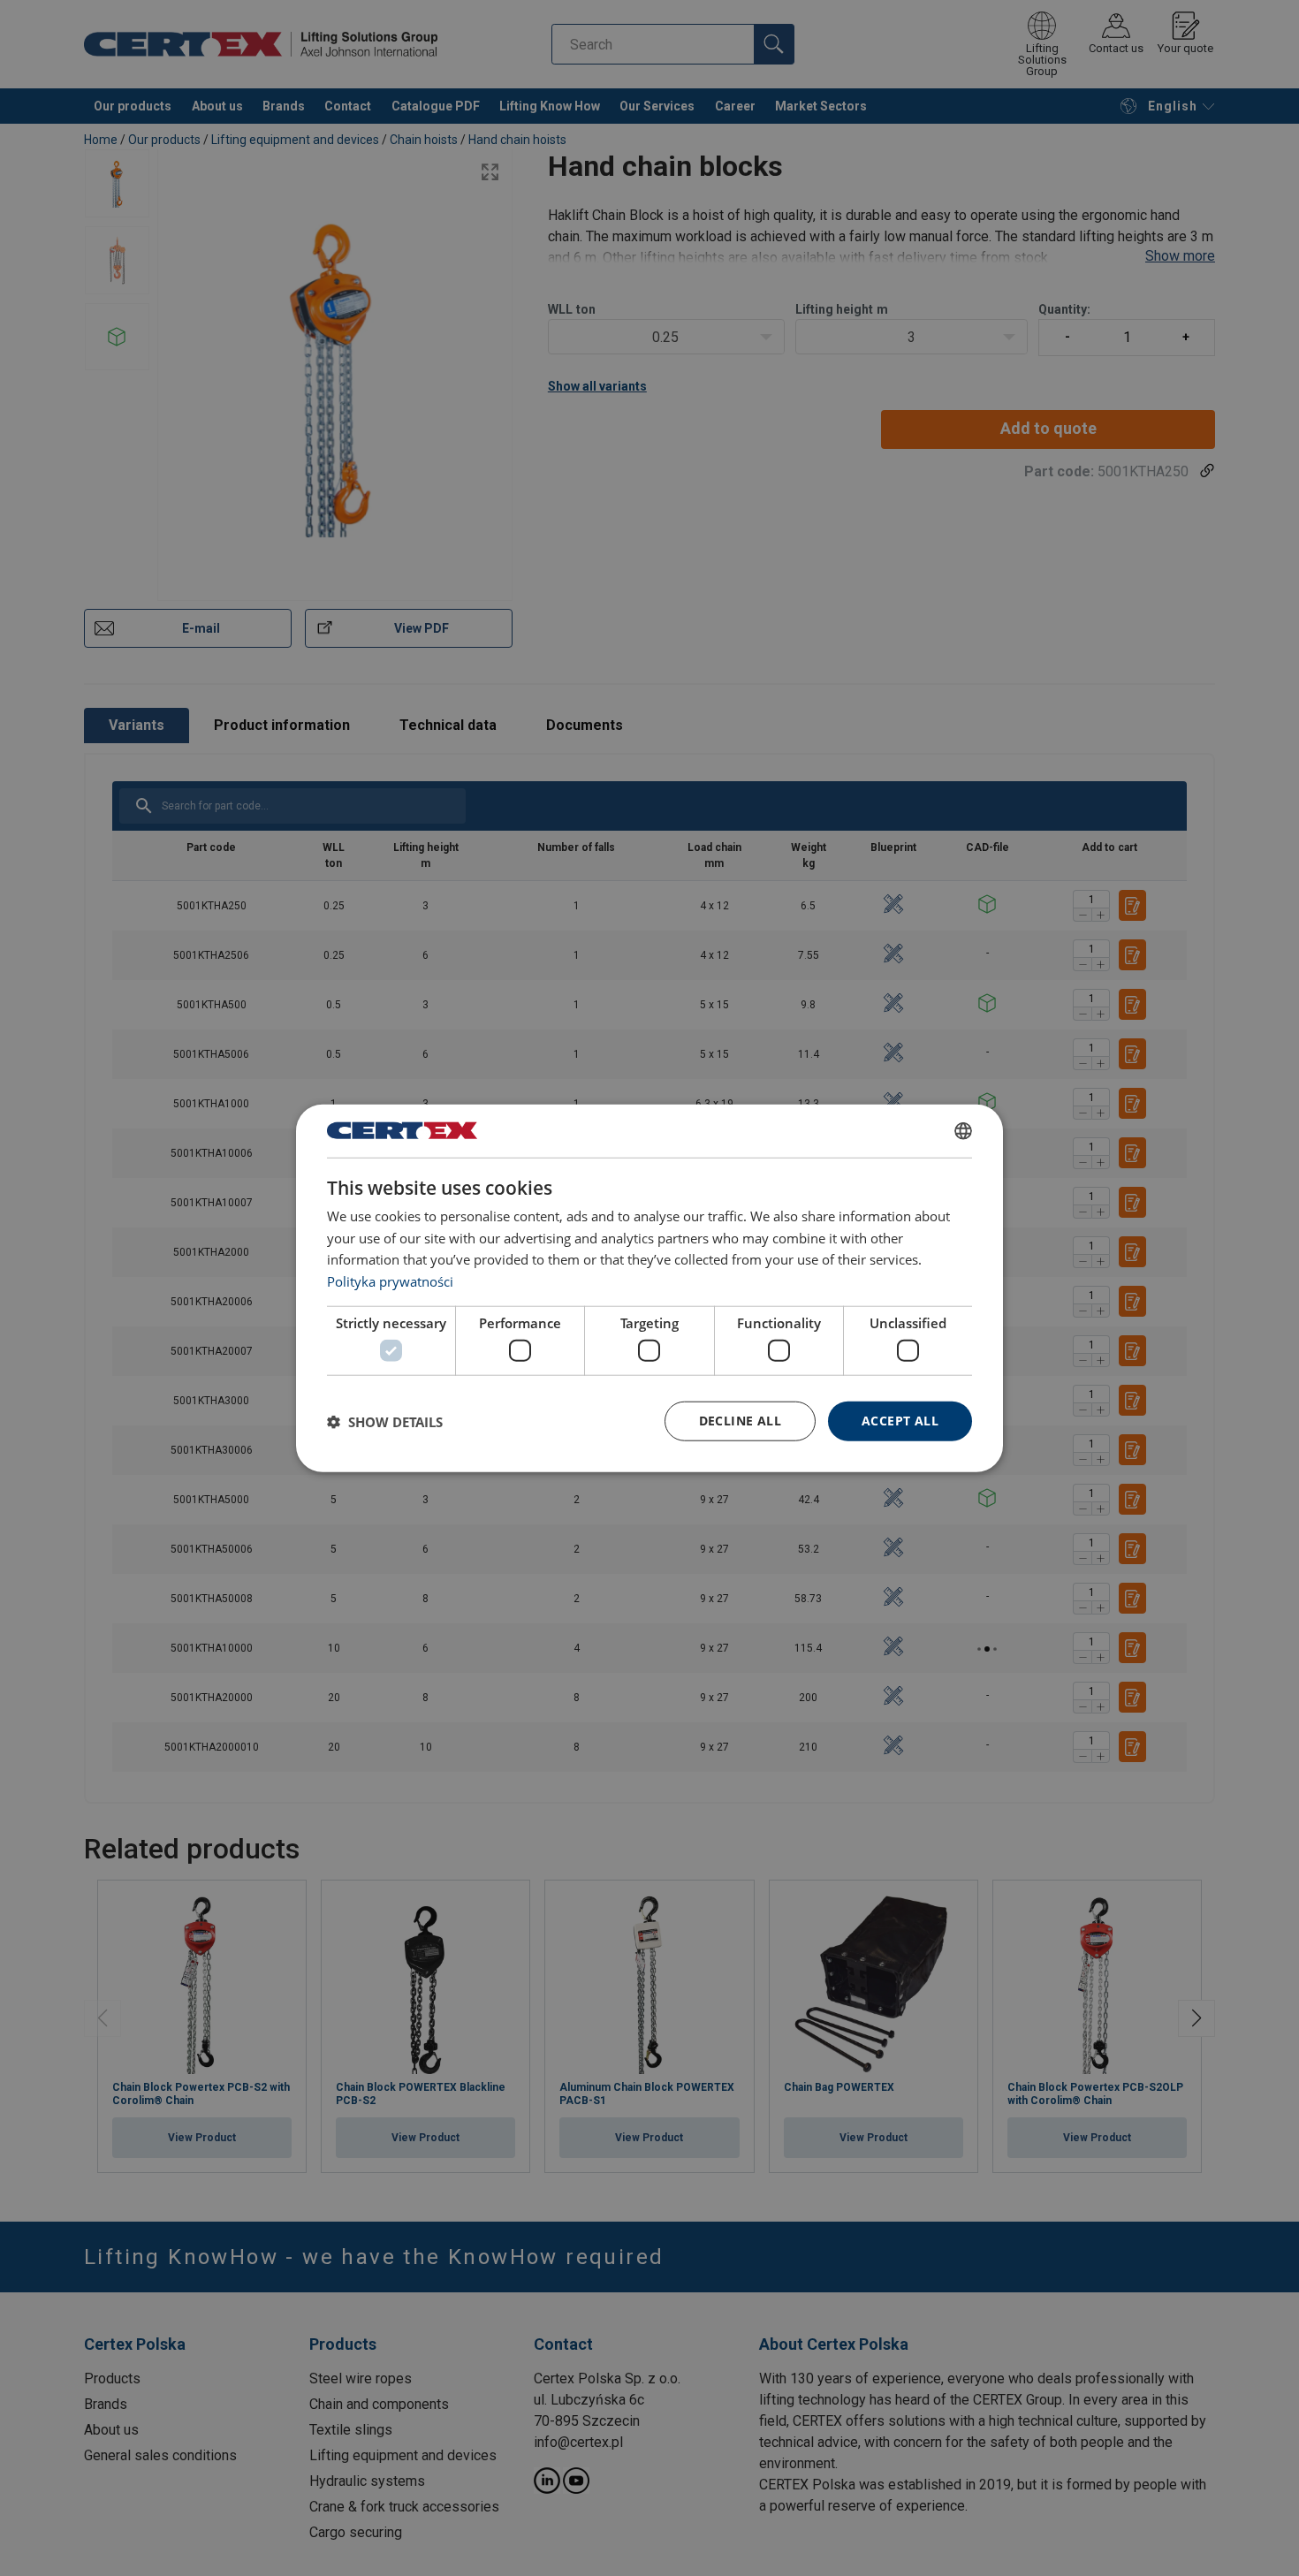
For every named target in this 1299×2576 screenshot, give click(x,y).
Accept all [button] (900, 1421)
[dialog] (649, 1288)
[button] (385, 1421)
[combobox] (963, 1130)
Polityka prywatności (390, 1281)
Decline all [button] (740, 1421)
